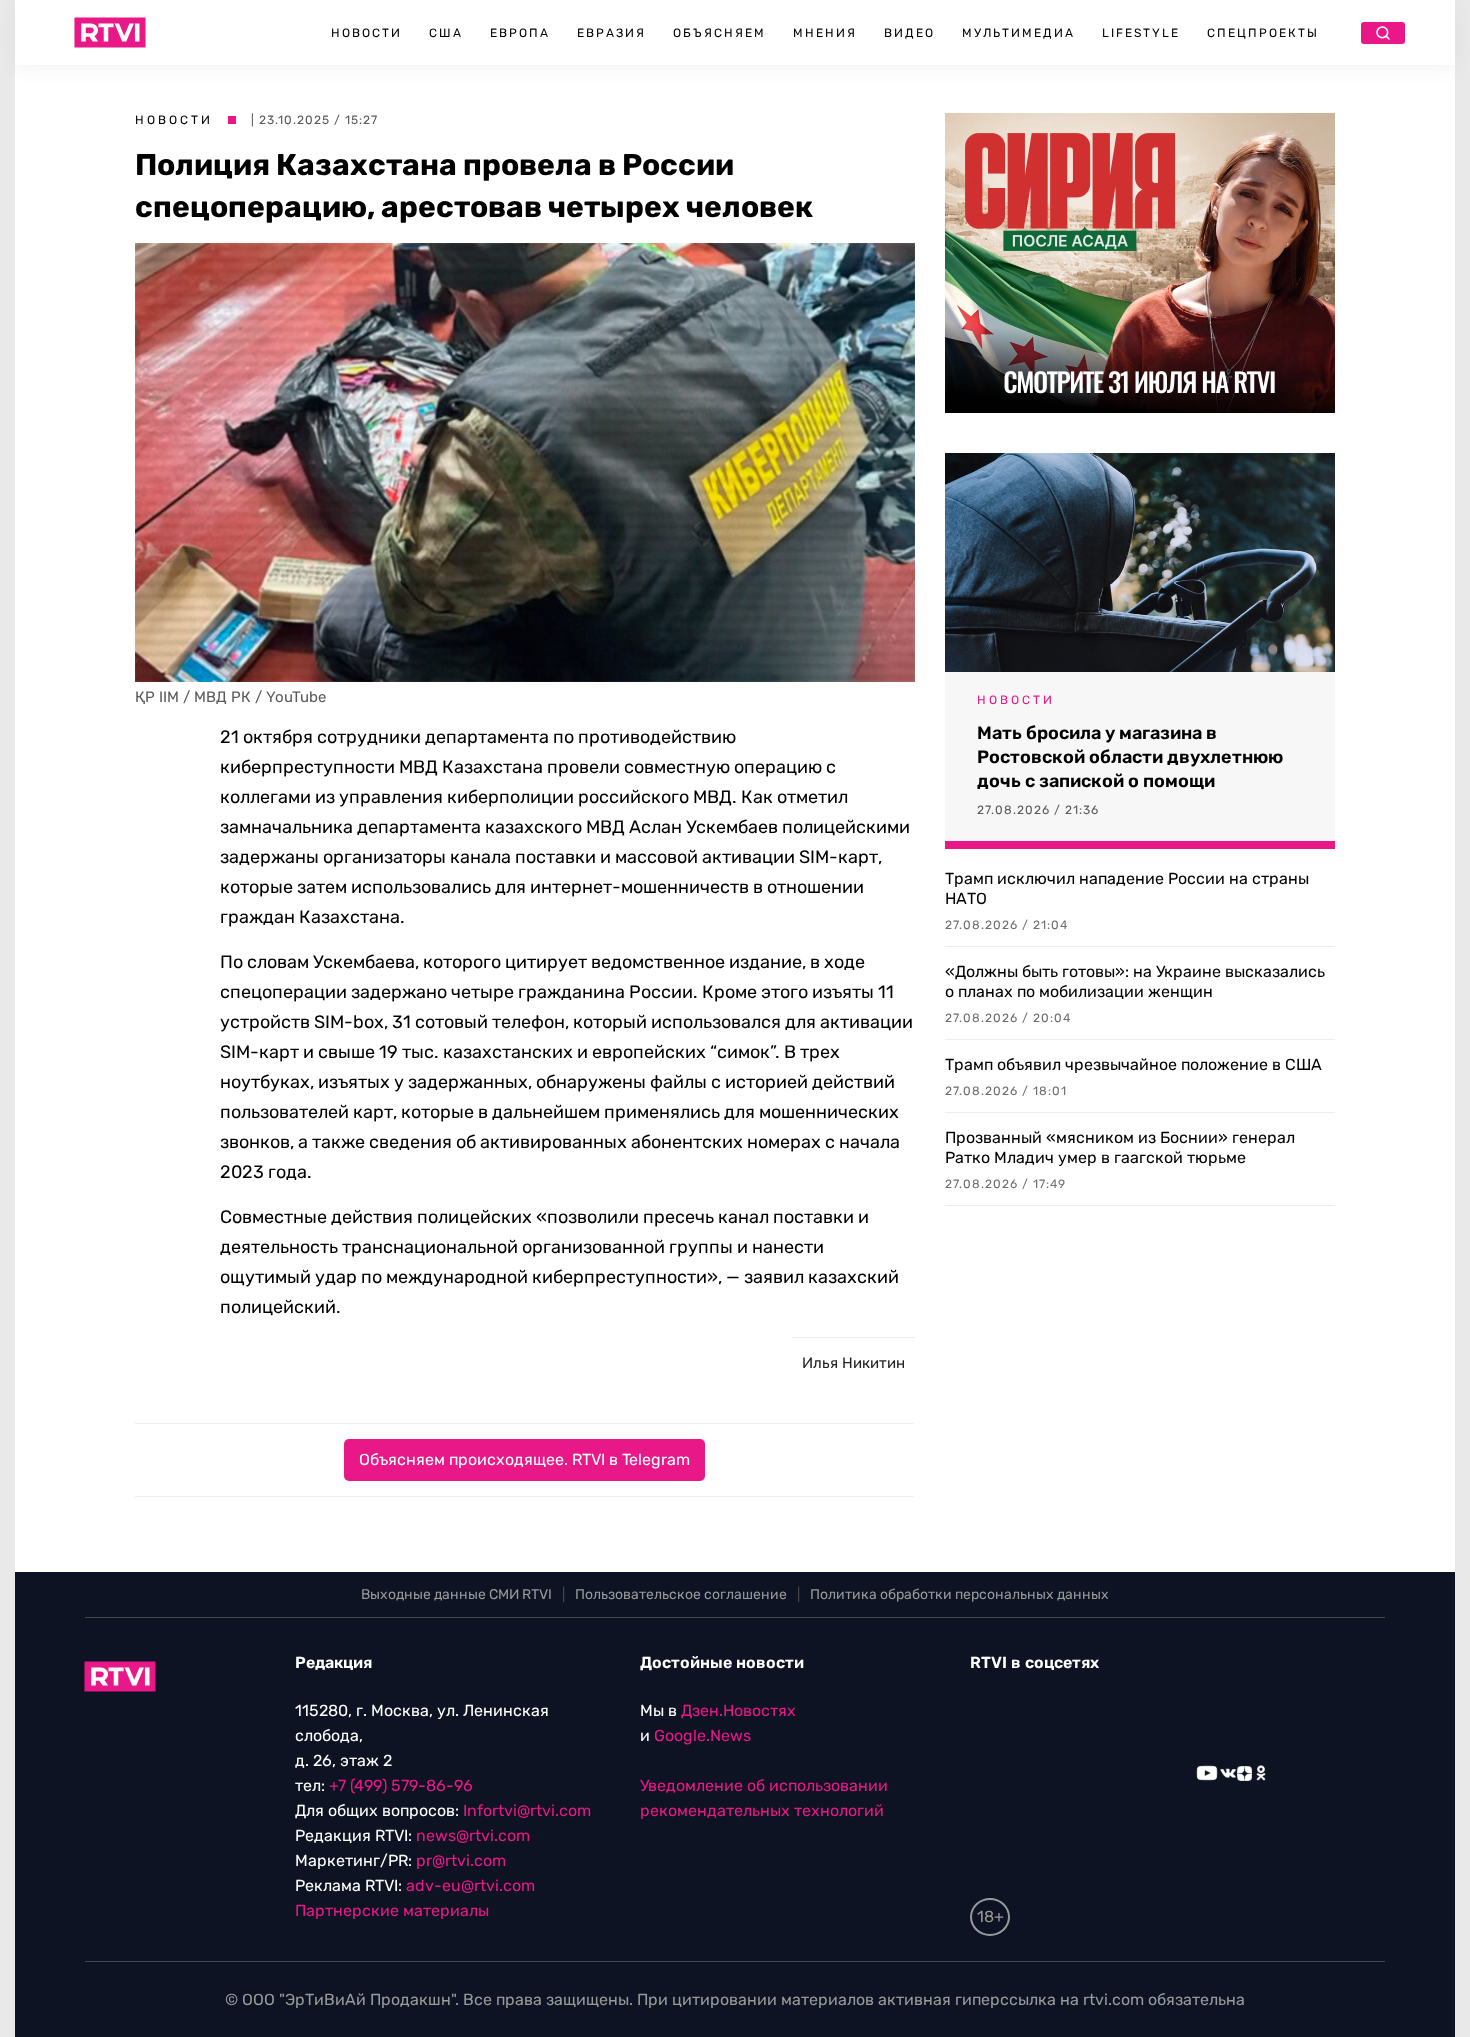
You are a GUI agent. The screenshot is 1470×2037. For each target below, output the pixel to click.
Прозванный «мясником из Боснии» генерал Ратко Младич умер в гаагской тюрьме (1120, 1147)
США (446, 33)
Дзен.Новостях (738, 1710)
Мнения (825, 33)
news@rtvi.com (473, 1835)
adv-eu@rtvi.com (470, 1885)
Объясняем (719, 33)
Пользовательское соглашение (681, 1594)
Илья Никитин (853, 1363)
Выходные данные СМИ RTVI (456, 1594)
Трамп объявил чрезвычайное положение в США (1133, 1064)
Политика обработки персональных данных (959, 1594)
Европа (520, 33)
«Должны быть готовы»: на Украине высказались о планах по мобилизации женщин (1135, 981)
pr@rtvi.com (461, 1860)
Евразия (611, 33)
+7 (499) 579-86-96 (401, 1785)
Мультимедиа (1018, 33)
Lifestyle (1141, 33)
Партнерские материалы (392, 1910)
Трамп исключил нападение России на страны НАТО (1127, 888)
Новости (366, 33)
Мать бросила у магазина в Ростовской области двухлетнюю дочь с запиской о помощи (1130, 757)
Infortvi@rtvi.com (527, 1810)
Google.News (702, 1735)
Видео (909, 33)
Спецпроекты (1263, 33)
